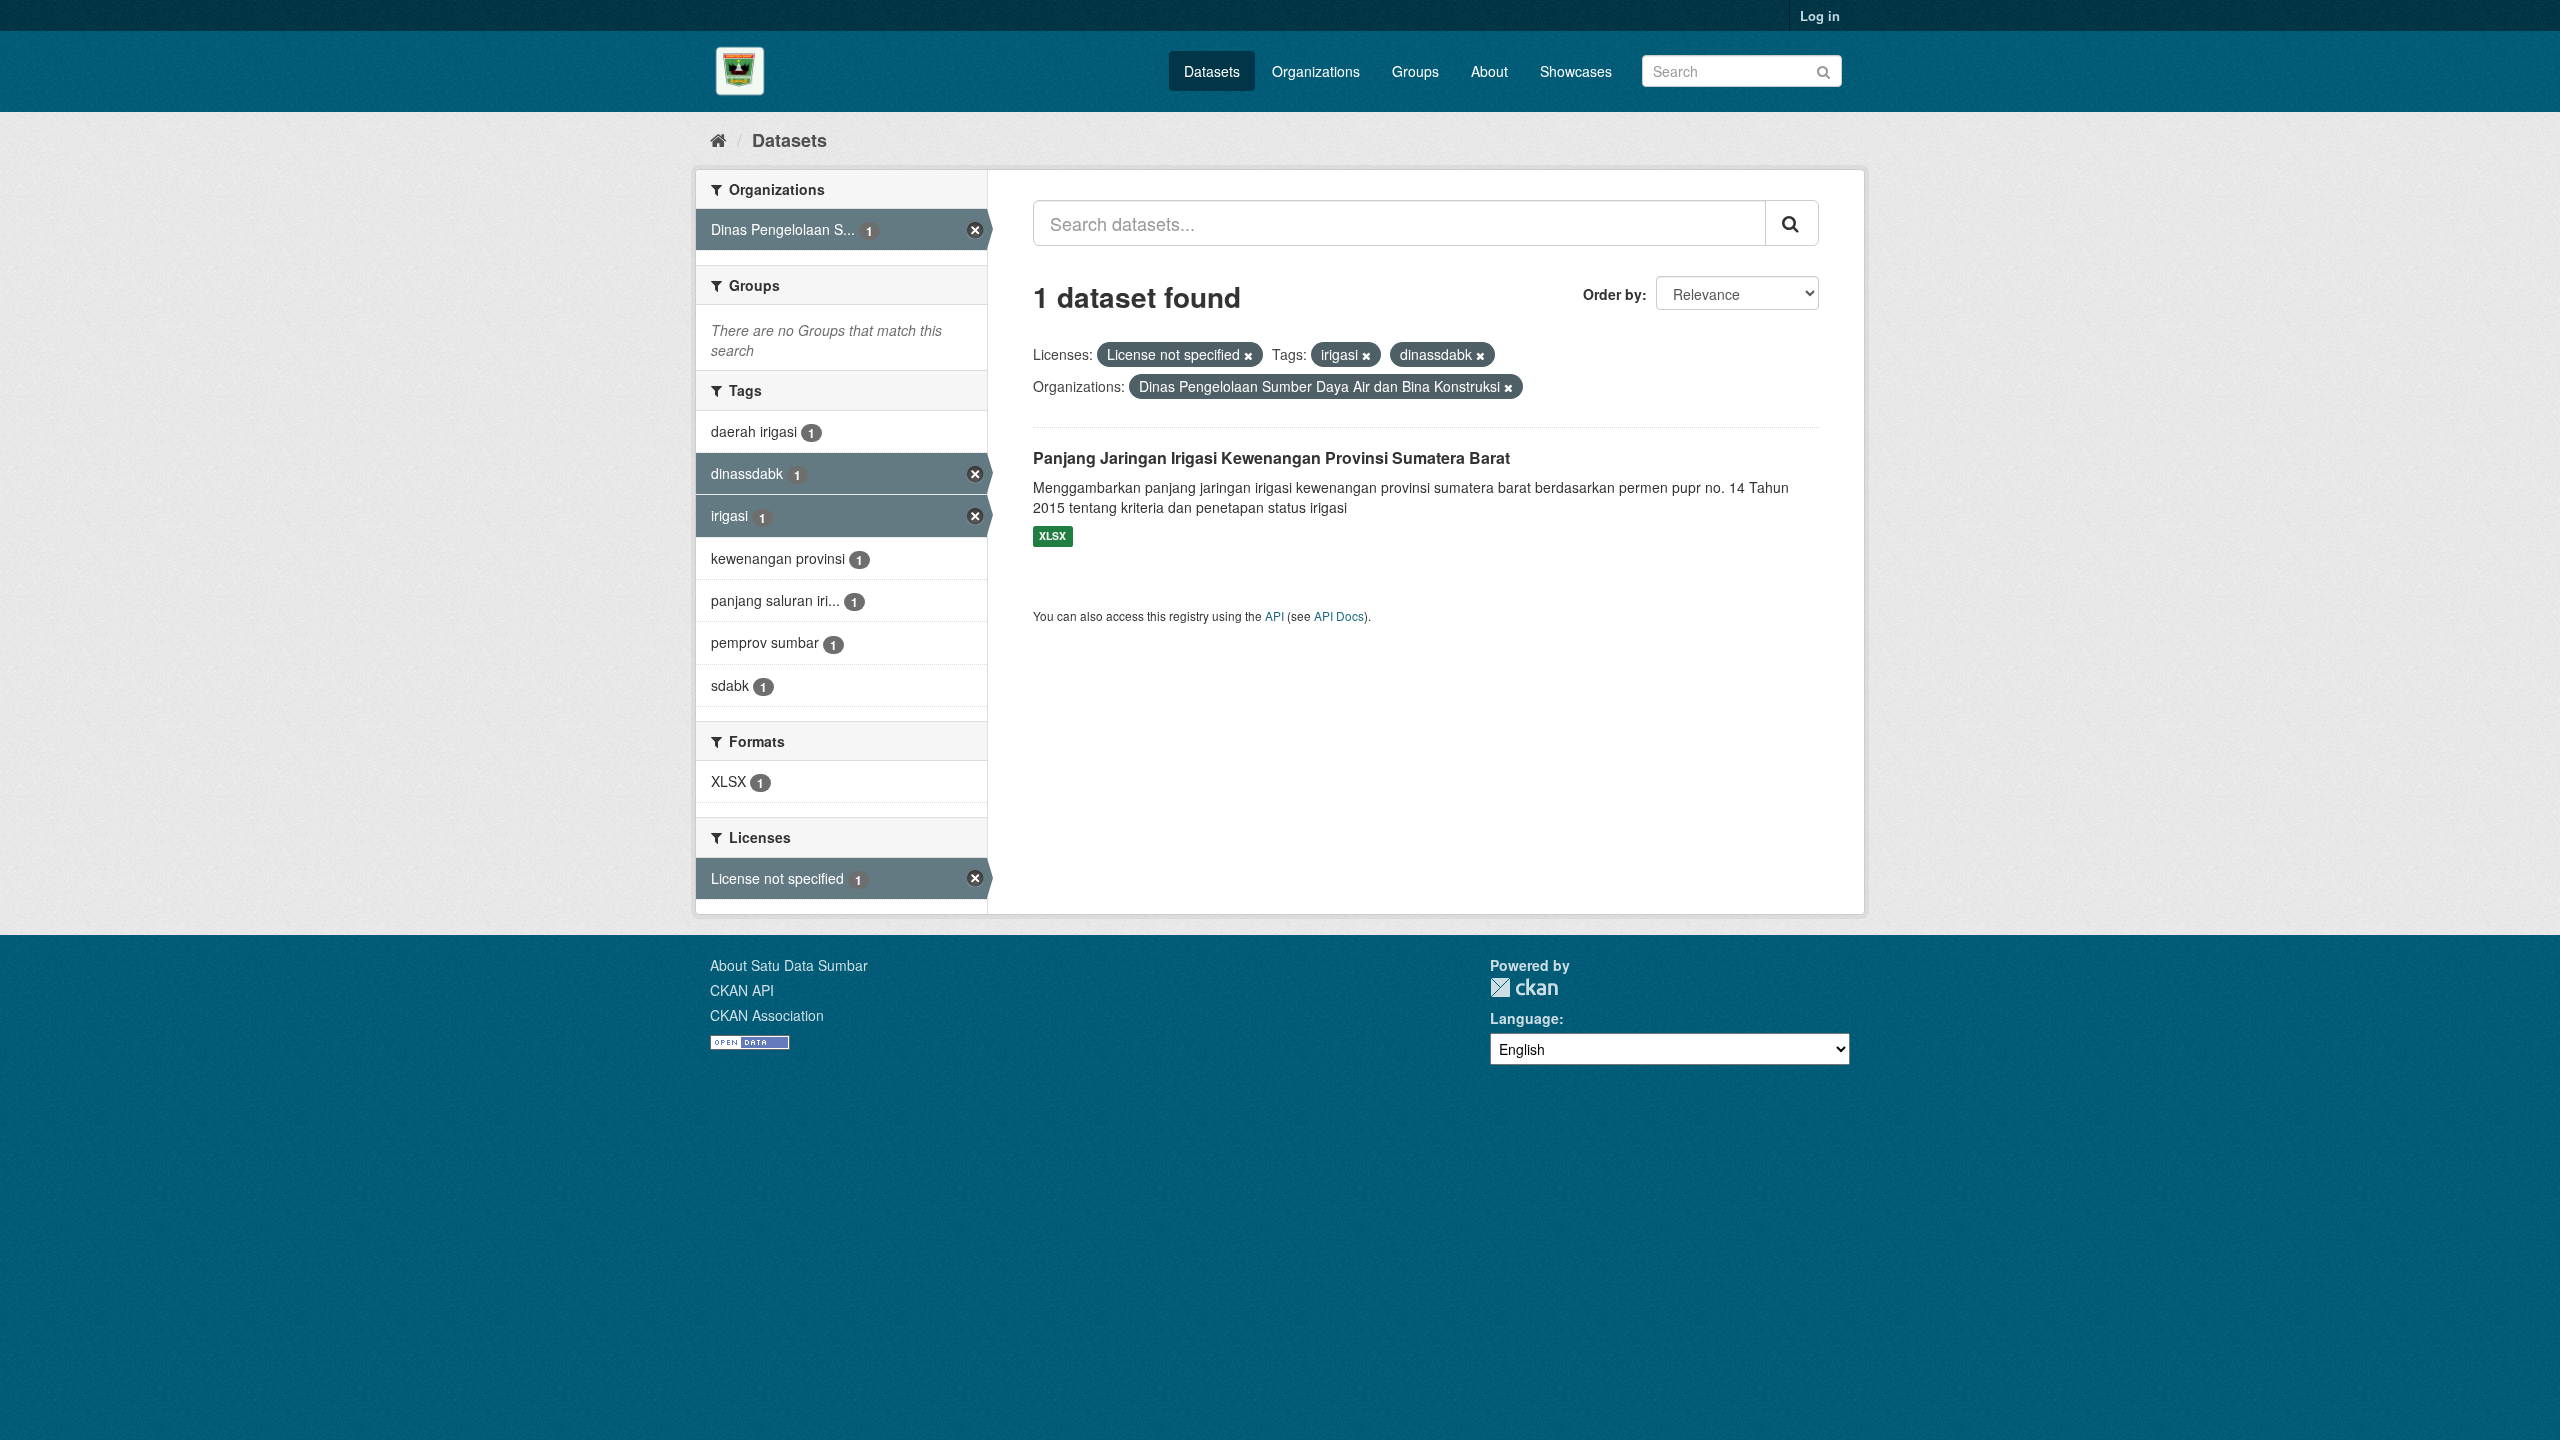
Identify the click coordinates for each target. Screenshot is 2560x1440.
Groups (1415, 71)
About (1489, 71)
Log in (1820, 15)
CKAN (1524, 987)
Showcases (1576, 71)
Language (1524, 1018)
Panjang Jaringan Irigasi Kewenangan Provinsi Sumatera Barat (1271, 457)
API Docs (1339, 615)
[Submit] (1823, 69)
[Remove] (1248, 355)
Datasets (1212, 71)
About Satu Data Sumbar (789, 965)
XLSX (1052, 536)
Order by (1612, 294)
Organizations (1316, 71)
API (1274, 615)
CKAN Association (767, 1015)
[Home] (718, 139)
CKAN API (742, 990)
